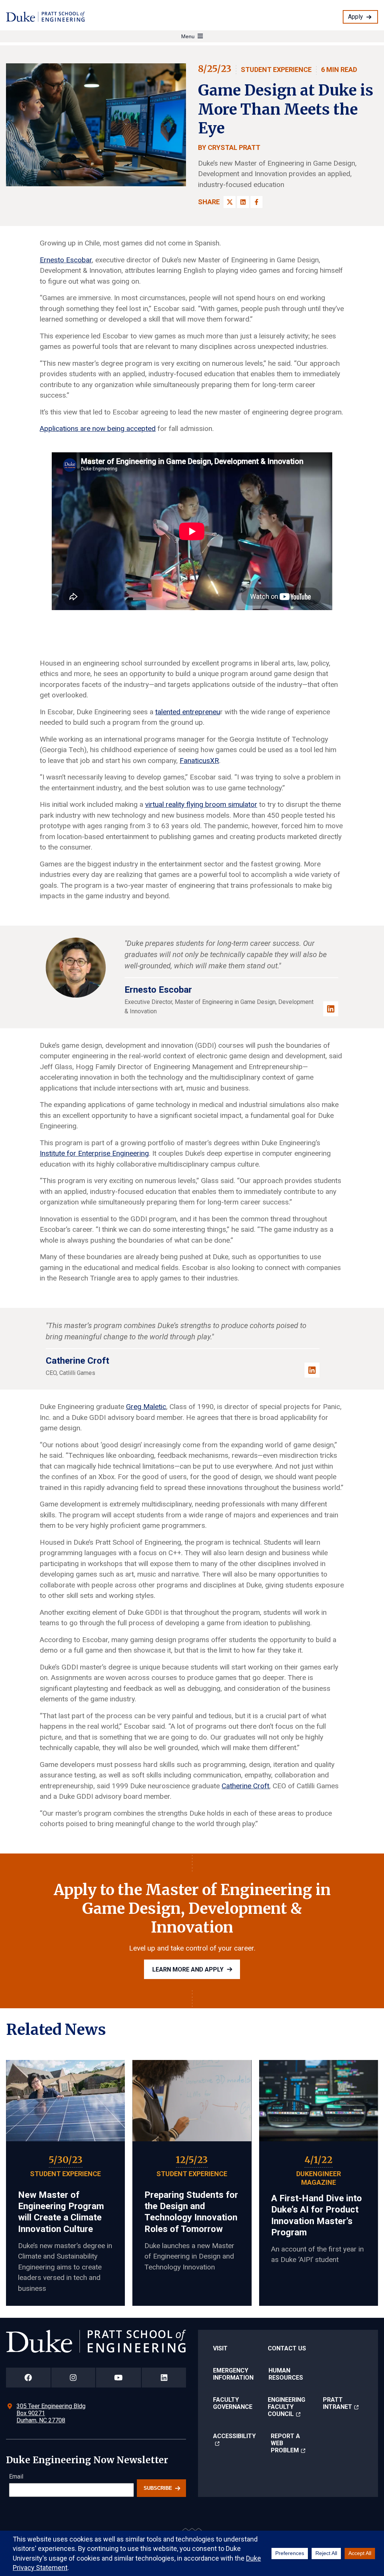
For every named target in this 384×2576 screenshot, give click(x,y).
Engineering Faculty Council (286, 2407)
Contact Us (287, 2348)
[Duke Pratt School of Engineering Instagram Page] (73, 2378)
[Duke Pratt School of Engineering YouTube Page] (119, 2378)
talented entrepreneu (188, 712)
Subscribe (158, 2488)
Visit (220, 2348)
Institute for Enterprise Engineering (94, 1153)
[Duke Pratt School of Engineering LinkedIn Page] (164, 2378)
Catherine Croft (245, 1786)
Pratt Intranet (337, 2403)
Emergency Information (233, 2374)
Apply (355, 17)
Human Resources (286, 2374)
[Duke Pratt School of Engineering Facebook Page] (28, 2378)
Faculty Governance (233, 2403)
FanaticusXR (199, 761)
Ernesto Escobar (66, 260)
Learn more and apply (188, 1969)
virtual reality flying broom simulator (201, 804)
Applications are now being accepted (98, 429)
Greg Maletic (146, 1407)
